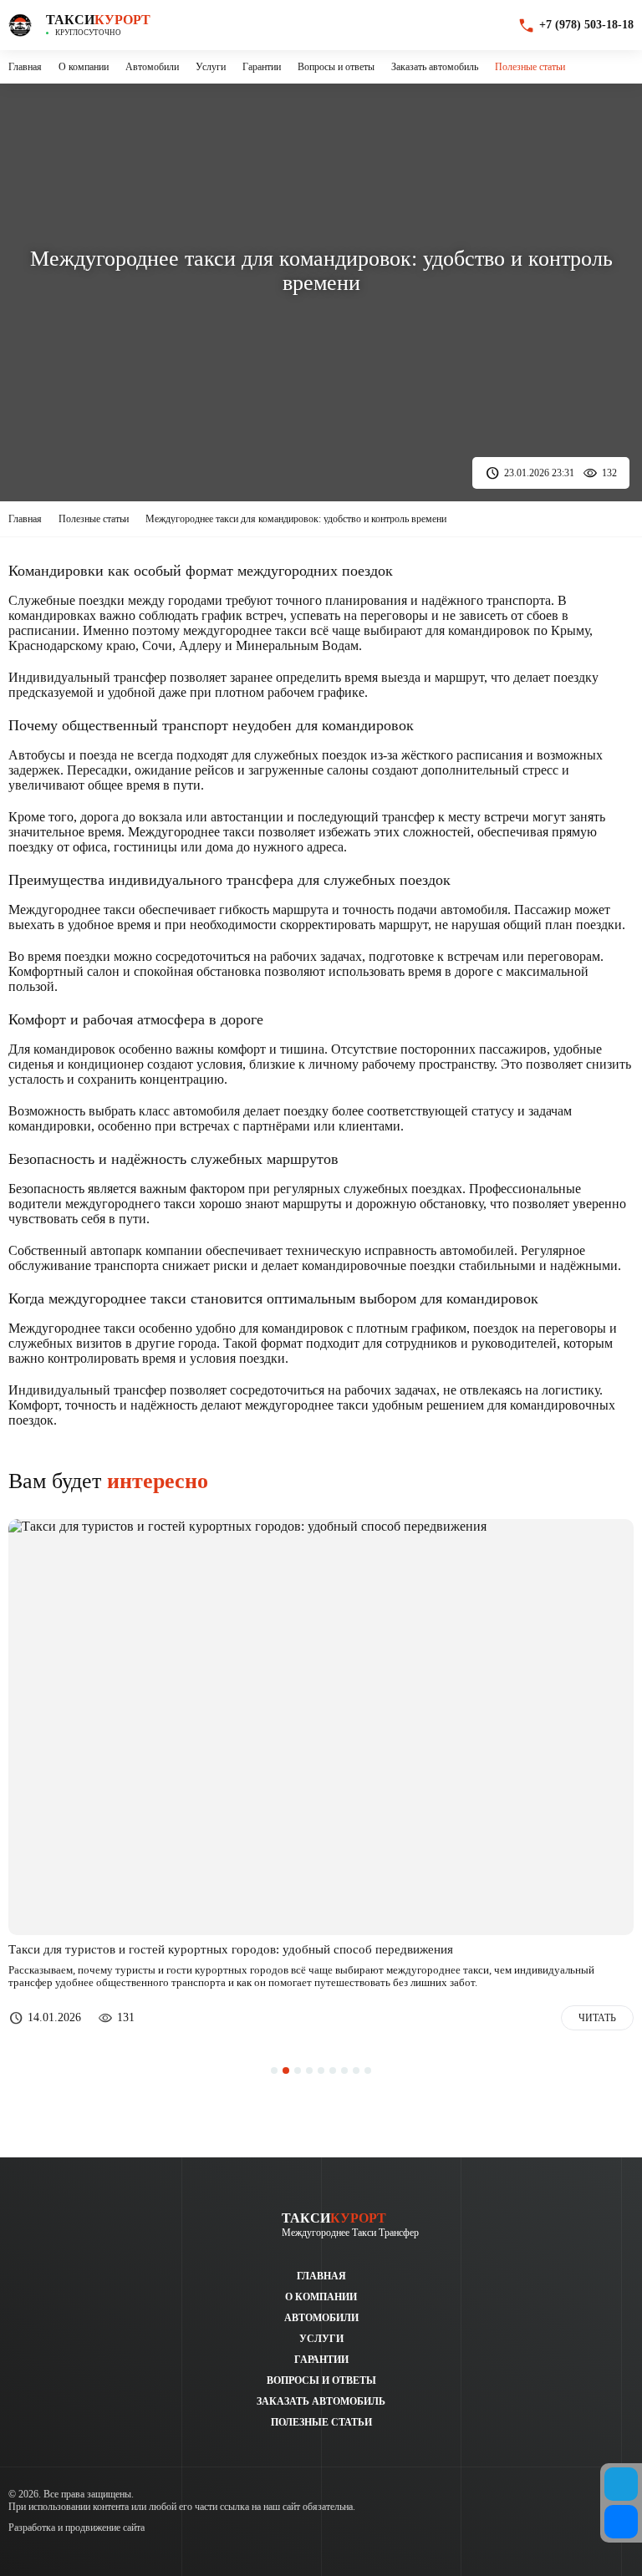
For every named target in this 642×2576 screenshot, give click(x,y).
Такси (98, 20)
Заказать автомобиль (435, 67)
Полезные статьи (530, 67)
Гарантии (262, 67)
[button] (274, 2070)
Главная (25, 67)
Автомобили (152, 67)
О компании (84, 67)
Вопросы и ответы (336, 67)
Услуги (211, 67)
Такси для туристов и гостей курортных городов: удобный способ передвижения (231, 1950)
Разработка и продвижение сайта (76, 2528)
